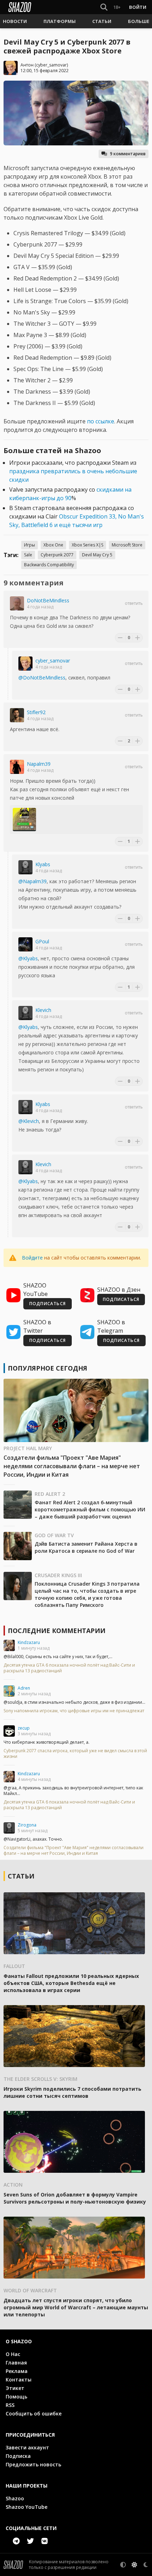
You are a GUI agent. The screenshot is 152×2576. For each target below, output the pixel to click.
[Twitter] (30, 2541)
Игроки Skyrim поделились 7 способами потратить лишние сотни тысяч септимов (72, 2092)
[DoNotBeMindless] (17, 603)
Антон (27, 65)
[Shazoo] (20, 7)
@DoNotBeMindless (42, 678)
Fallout (14, 1966)
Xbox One (53, 545)
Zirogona (27, 1825)
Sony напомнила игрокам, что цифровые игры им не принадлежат (74, 1711)
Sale (28, 555)
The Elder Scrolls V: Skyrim (40, 2079)
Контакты (19, 2380)
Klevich (43, 1010)
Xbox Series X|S (87, 545)
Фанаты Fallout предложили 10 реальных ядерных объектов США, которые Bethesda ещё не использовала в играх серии (71, 1983)
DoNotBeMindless (48, 600)
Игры (30, 545)
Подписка (18, 2456)
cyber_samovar (51, 65)
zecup (24, 1728)
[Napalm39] (17, 767)
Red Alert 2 (50, 1494)
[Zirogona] (9, 1828)
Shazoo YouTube (27, 2507)
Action (13, 2185)
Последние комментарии (57, 1631)
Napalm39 (39, 764)
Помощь (16, 2396)
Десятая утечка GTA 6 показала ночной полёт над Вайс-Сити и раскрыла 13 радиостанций (69, 1668)
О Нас (13, 2354)
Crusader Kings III (58, 1575)
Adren (24, 1688)
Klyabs (43, 864)
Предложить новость (33, 2464)
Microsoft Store (127, 545)
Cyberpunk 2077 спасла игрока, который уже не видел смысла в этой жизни (75, 1754)
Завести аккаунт (27, 2447)
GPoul (42, 941)
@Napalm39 (33, 881)
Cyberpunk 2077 (57, 555)
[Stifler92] (17, 715)
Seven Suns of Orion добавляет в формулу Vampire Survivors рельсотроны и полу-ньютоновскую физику (75, 2198)
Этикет (15, 2388)
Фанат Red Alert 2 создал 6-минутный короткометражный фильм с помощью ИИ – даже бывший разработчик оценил (90, 1509)
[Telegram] (16, 2541)
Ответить (134, 603)
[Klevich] (25, 1013)
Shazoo (15, 2498)
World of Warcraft (30, 2290)
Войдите (32, 1258)
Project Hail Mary (28, 1448)
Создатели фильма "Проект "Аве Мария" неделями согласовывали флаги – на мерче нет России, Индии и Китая (72, 1466)
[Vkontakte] (45, 2541)
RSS (10, 2405)
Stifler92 (36, 712)
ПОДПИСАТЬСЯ (48, 1304)
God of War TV (54, 1535)
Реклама (17, 2371)
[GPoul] (25, 944)
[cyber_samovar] (25, 664)
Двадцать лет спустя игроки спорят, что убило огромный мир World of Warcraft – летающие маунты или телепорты (76, 2307)
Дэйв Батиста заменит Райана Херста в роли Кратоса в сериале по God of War (86, 1547)
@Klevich (29, 1121)
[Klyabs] (25, 867)
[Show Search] (103, 7)
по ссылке (101, 421)
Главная (16, 2363)
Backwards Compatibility (49, 565)
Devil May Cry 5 (97, 555)
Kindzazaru (29, 1642)
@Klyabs (28, 958)
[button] (15, 21)
